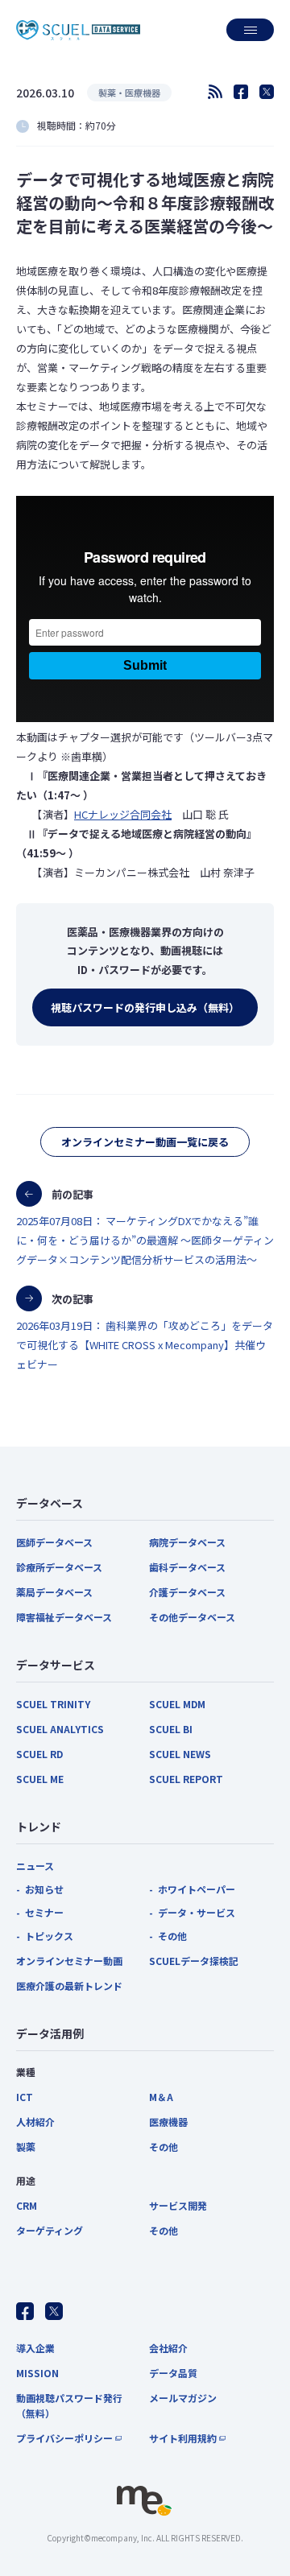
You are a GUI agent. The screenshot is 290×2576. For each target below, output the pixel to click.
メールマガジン (183, 2398)
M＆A (161, 2097)
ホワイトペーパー (197, 1889)
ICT (25, 2097)
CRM (27, 2205)
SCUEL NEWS (180, 1754)
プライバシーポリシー (64, 2438)
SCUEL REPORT (186, 1779)
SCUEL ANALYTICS (60, 1729)
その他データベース (192, 1617)
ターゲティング (50, 2230)
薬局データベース (54, 1592)
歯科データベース (187, 1567)
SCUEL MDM (177, 1704)
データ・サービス (197, 1912)
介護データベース (187, 1592)
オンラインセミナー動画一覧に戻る (145, 1142)
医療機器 (168, 2122)
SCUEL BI (171, 1729)
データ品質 (173, 2373)
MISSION (37, 2373)
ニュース (35, 1866)
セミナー (44, 1912)
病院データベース (187, 1542)
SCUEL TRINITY (53, 1704)
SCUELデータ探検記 (194, 1961)
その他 (172, 1936)
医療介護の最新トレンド (69, 1986)
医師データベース (54, 1542)
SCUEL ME (40, 1779)
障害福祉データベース (64, 1617)
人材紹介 (35, 2122)
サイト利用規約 (183, 2438)
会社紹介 (168, 2348)
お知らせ (44, 1889)
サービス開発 (178, 2205)
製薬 (26, 2147)
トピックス (49, 1936)
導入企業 (35, 2348)
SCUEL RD (39, 1754)
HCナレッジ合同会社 (123, 814)
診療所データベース (59, 1567)
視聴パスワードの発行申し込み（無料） (145, 1007)
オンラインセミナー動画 (69, 1961)
